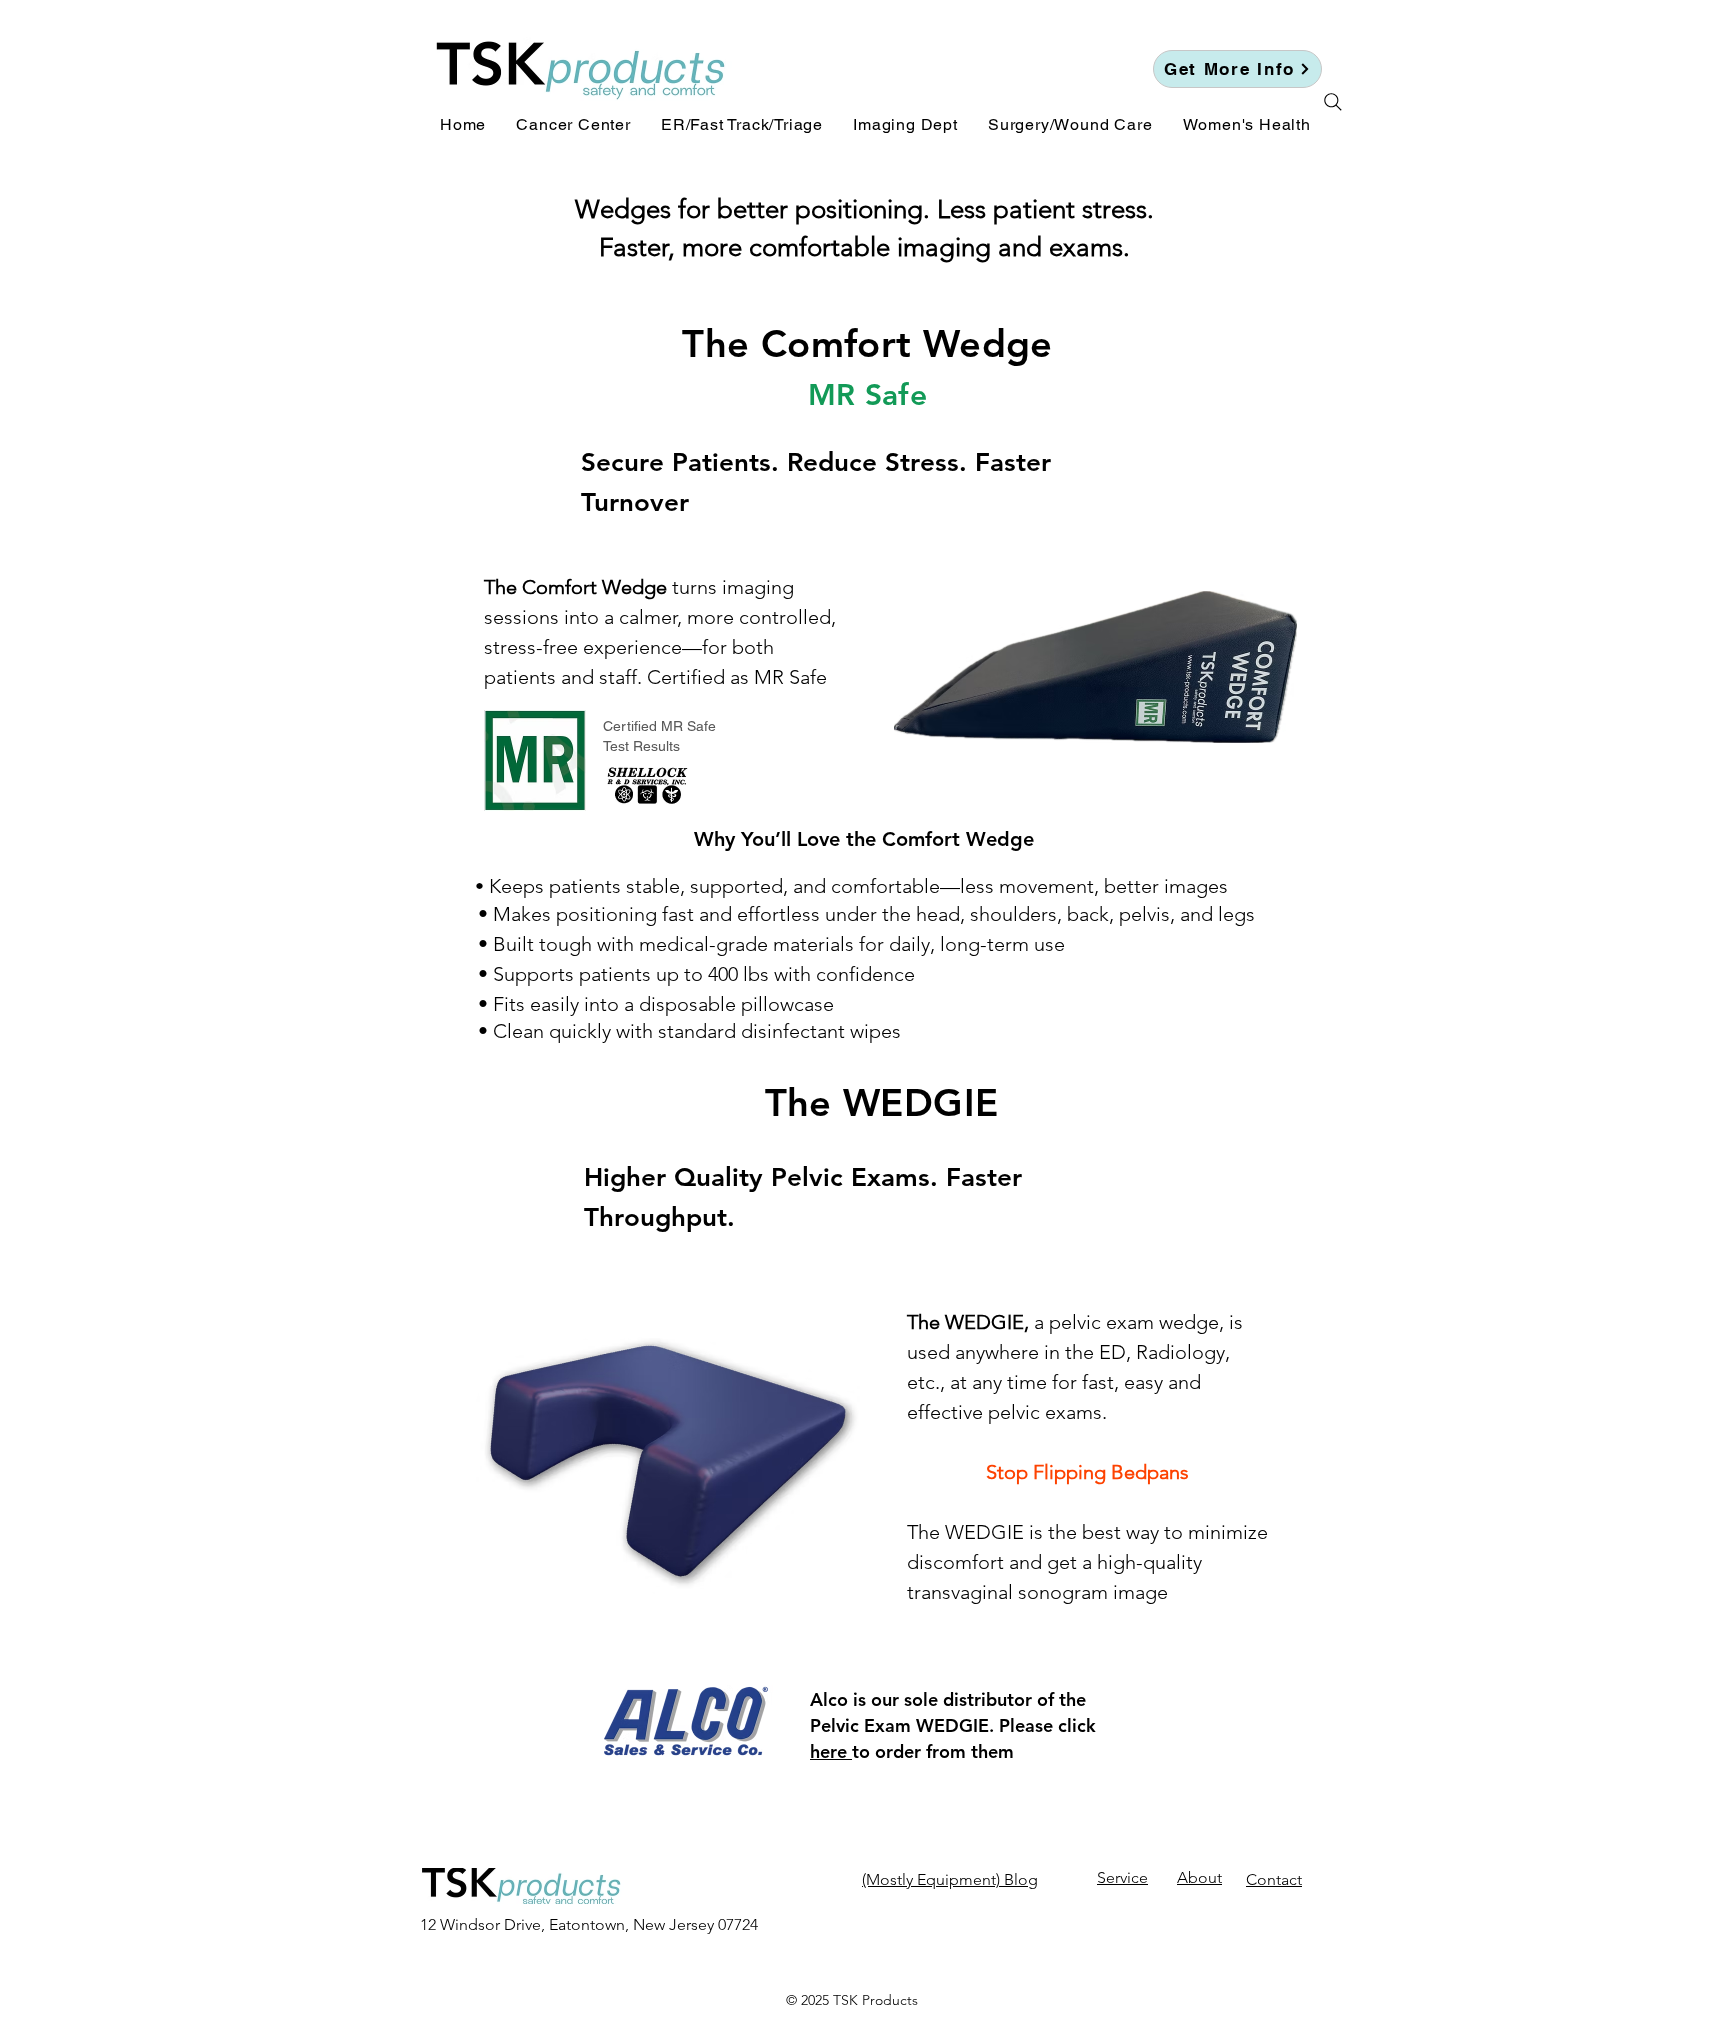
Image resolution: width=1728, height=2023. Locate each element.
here (831, 1751)
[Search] (1333, 102)
